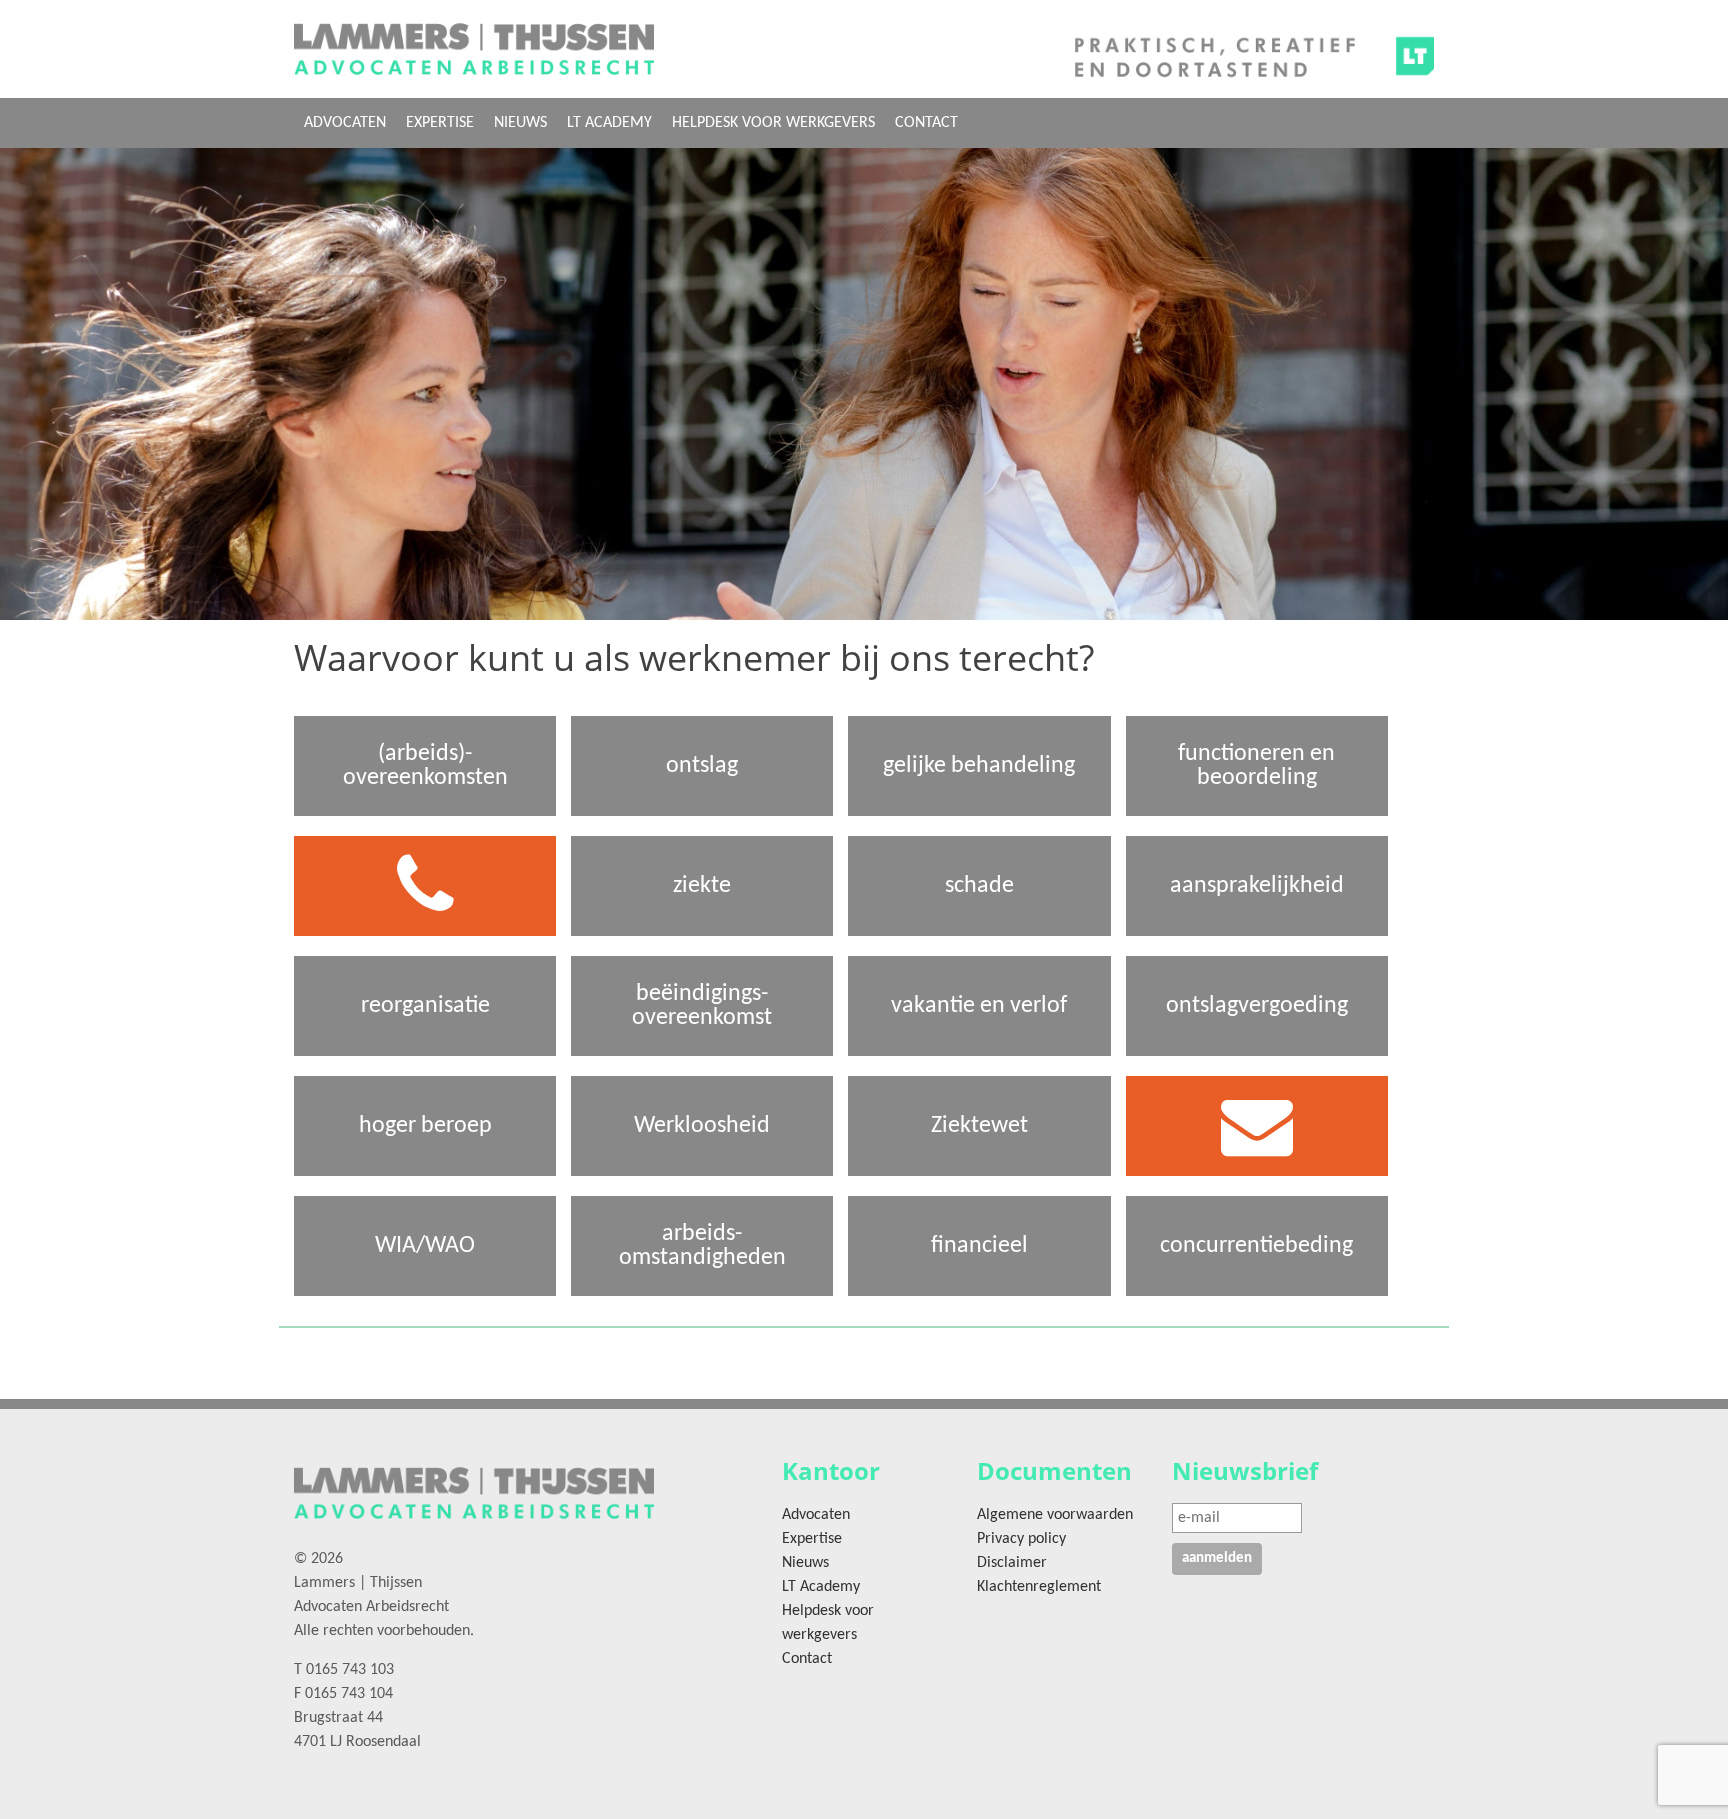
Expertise (440, 123)
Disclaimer (1012, 1563)
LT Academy (609, 123)
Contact (926, 123)
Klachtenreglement (1039, 1587)
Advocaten (345, 123)
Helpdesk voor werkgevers (773, 123)
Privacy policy (1021, 1539)
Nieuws (520, 123)
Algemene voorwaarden (1055, 1515)
